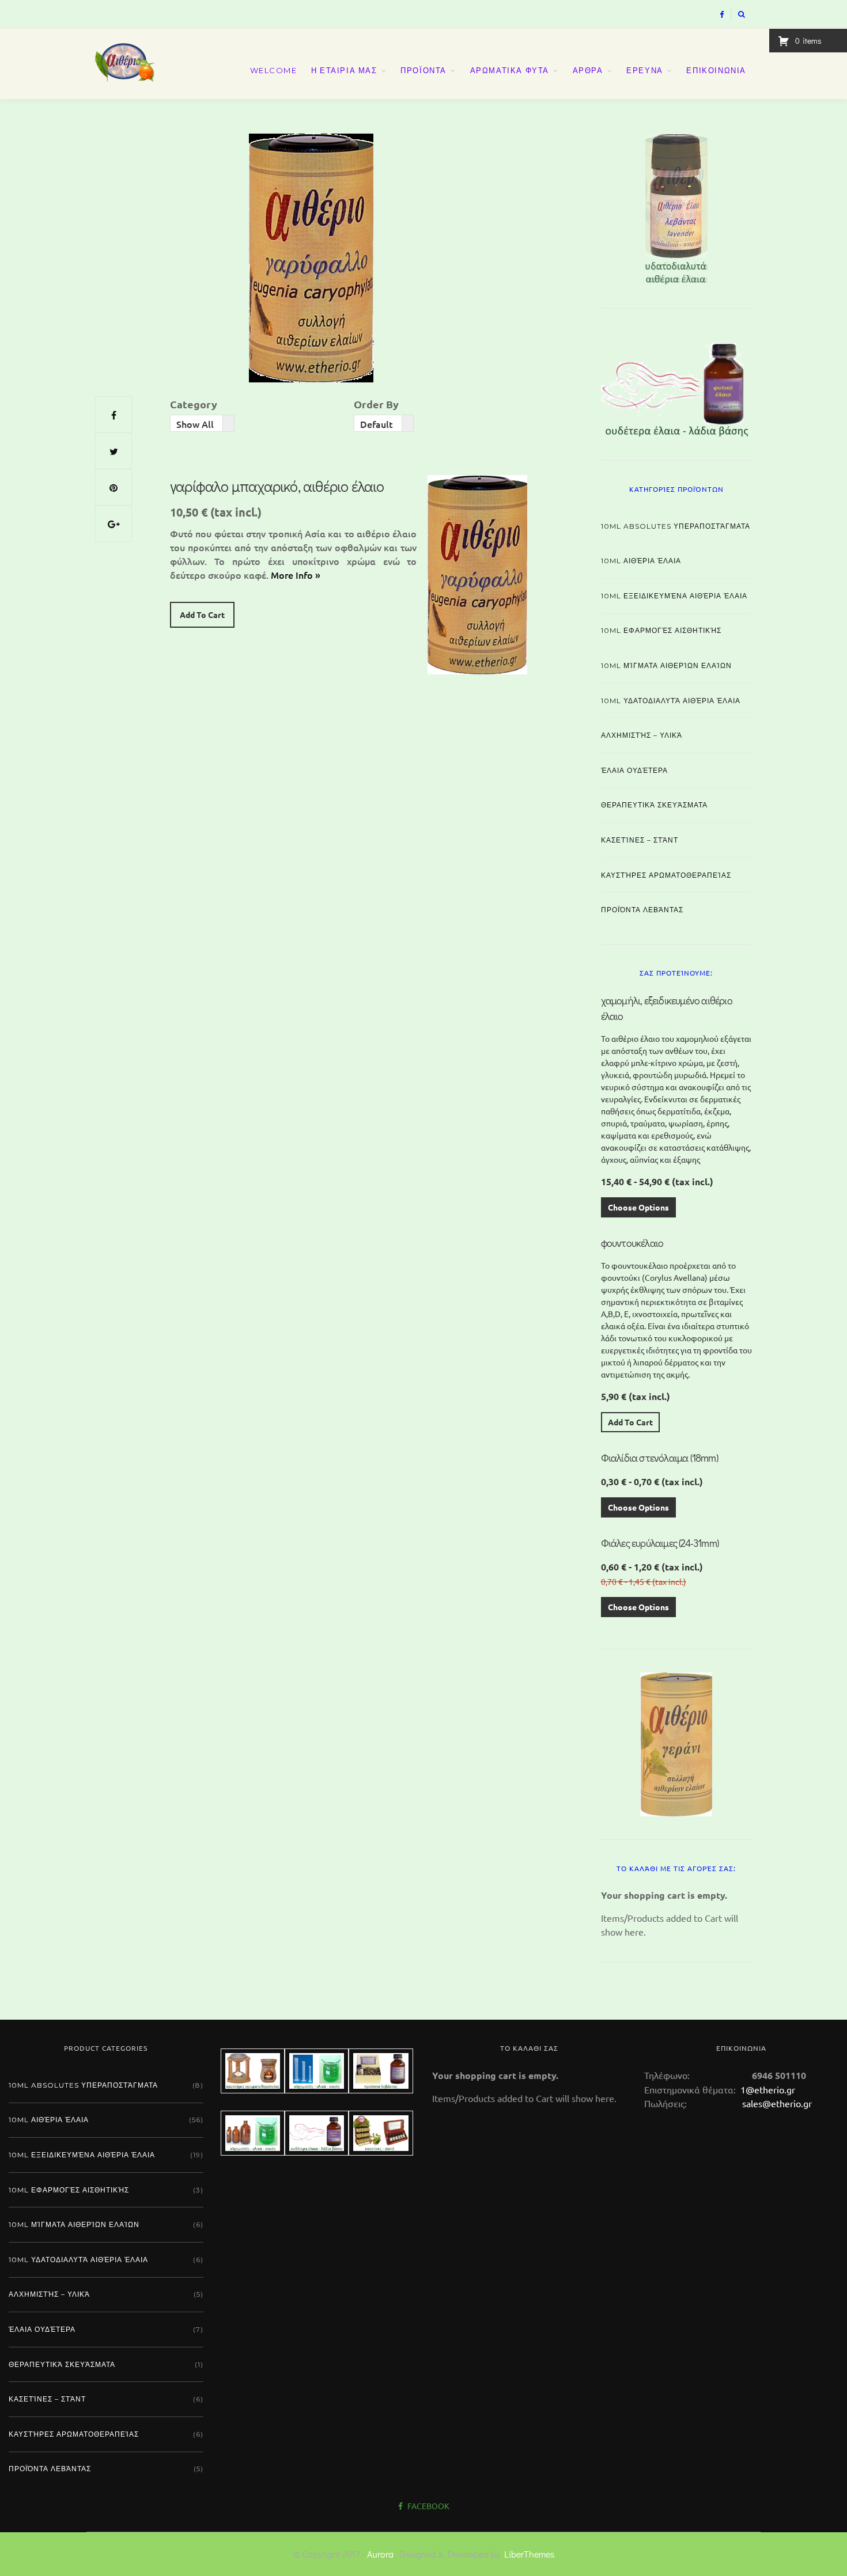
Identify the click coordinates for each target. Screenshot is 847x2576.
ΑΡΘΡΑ (588, 70)
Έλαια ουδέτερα (634, 770)
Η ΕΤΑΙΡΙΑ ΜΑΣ (344, 70)
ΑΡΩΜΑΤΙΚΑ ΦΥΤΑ (510, 70)
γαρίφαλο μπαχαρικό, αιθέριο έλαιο (277, 486)
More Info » (296, 575)
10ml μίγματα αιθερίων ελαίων (666, 665)
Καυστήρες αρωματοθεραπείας (666, 875)
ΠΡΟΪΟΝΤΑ (423, 70)
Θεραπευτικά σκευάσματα (654, 805)
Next (772, 206)
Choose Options (638, 1207)
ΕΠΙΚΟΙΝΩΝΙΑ (716, 70)
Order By (376, 404)
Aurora (380, 2554)
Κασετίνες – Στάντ (640, 840)
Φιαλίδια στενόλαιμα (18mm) (659, 1458)
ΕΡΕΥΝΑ (645, 70)
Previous (581, 206)
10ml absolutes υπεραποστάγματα (676, 526)
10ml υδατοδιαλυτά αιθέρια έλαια (671, 701)
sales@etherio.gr (777, 2103)
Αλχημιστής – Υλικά (642, 735)
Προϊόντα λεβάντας (642, 910)
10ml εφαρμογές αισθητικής (661, 630)
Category (194, 404)
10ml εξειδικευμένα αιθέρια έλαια (674, 596)
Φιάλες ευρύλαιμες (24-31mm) (660, 1543)
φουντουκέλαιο (632, 1243)
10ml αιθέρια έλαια (641, 561)
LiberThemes (529, 2554)
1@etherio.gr (767, 2089)
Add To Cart (202, 614)
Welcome (274, 70)
